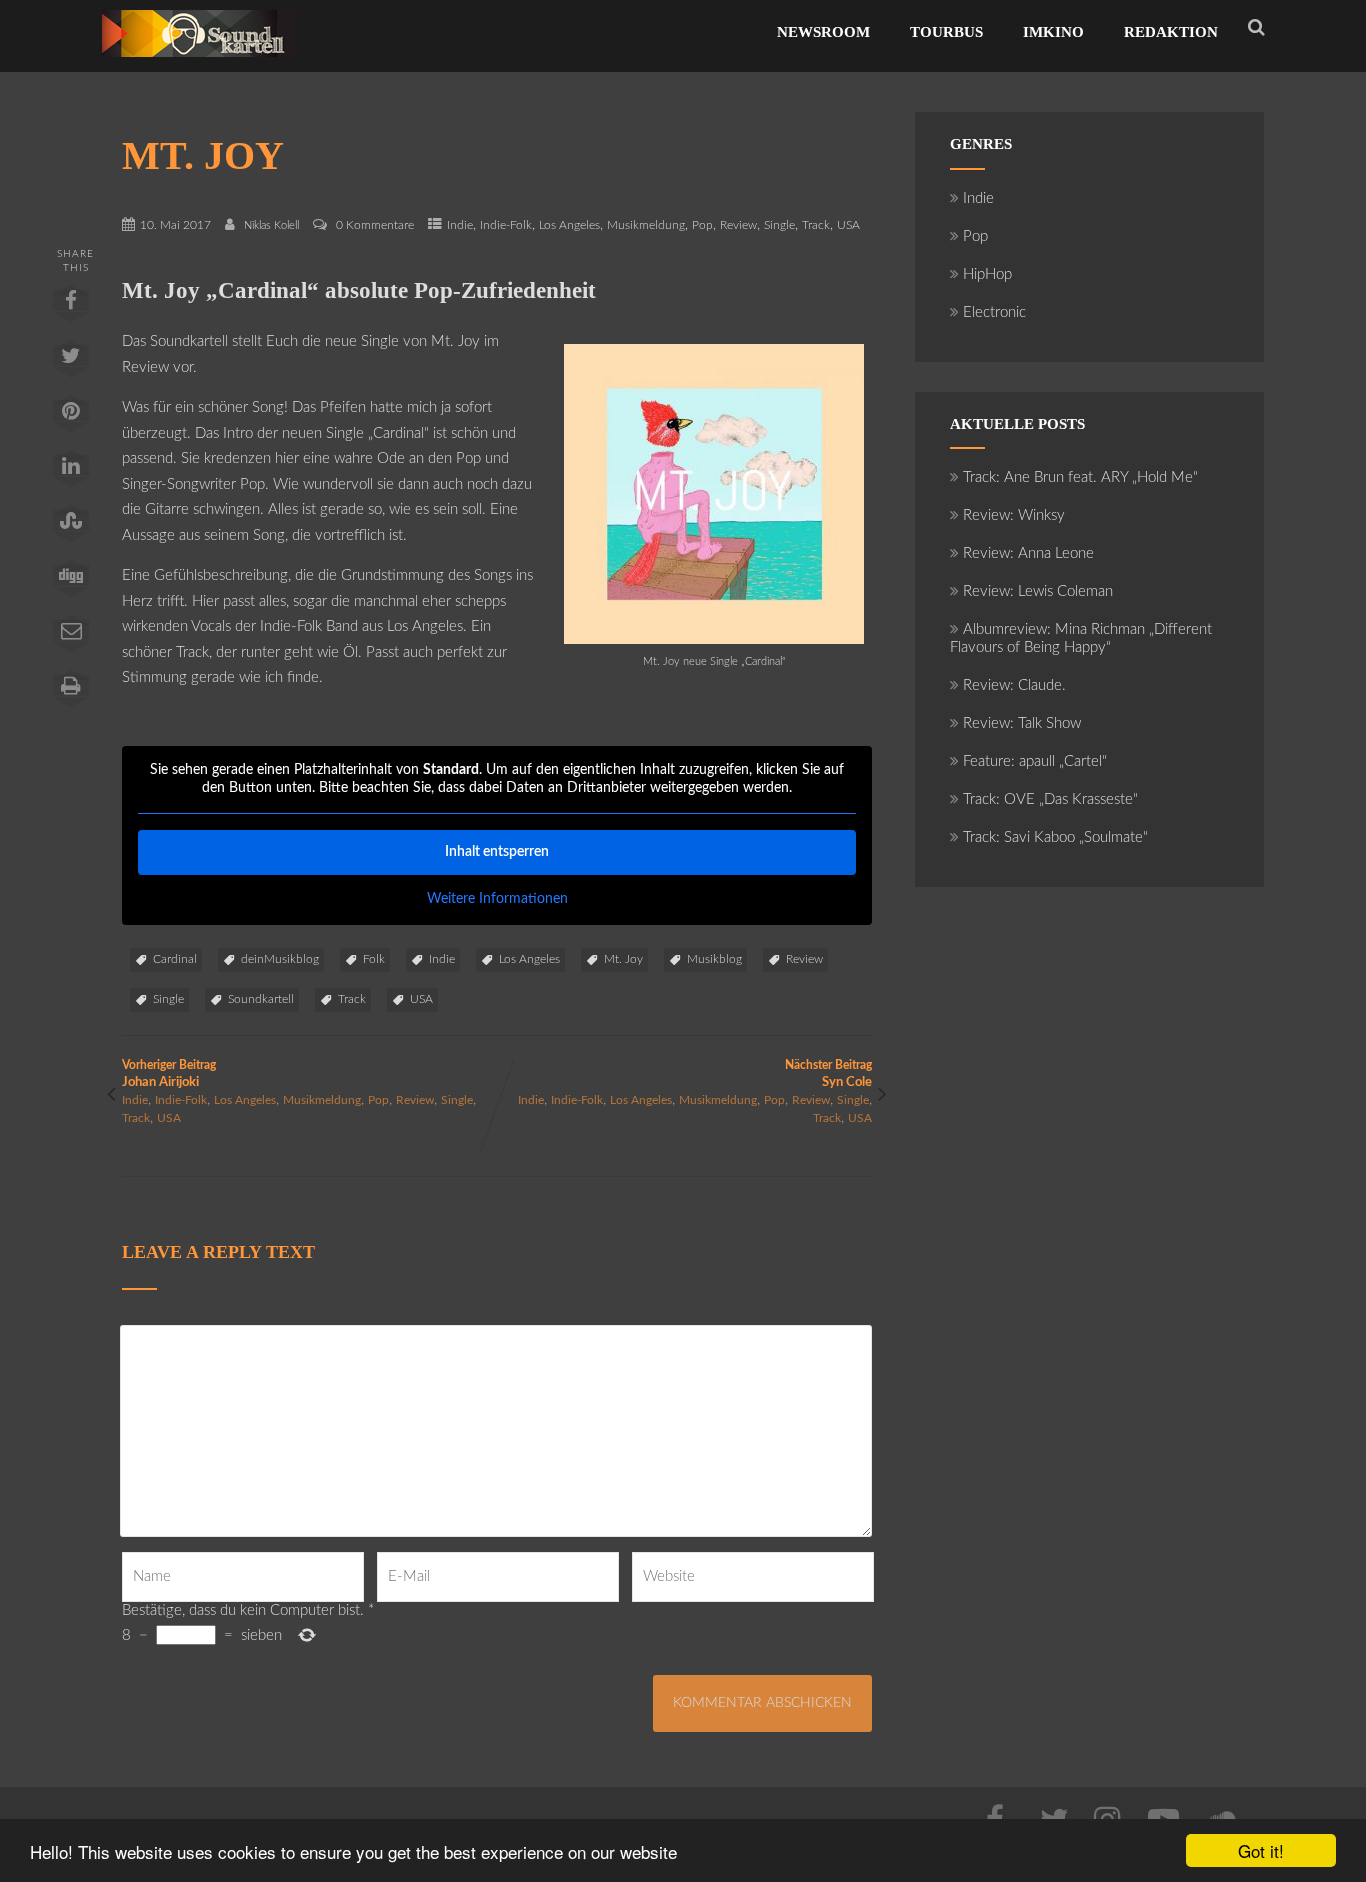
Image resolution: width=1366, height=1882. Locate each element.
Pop (702, 225)
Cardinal (175, 959)
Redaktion (1171, 32)
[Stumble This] (71, 528)
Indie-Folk (506, 225)
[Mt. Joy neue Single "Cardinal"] (714, 639)
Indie (460, 225)
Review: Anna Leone (1028, 553)
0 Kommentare (375, 225)
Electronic (994, 312)
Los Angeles (569, 225)
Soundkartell (261, 999)
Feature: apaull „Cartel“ (1035, 761)
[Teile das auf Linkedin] (71, 473)
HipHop (987, 274)
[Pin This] (71, 418)
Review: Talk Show (1022, 723)
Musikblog (714, 959)
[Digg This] (71, 583)
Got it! (1261, 1850)
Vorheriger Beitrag (169, 1074)
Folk (374, 959)
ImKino (1053, 32)
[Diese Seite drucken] (71, 693)
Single (779, 225)
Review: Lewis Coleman (1038, 591)
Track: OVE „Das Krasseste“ (1050, 799)
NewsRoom (823, 32)
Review (738, 225)
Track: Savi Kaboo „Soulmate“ (1055, 837)
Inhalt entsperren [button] (497, 852)
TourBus (946, 32)
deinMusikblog (280, 959)
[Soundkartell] (199, 62)
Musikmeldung (646, 225)
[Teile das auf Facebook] (71, 308)
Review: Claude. (1014, 685)
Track (816, 225)
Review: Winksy (1014, 515)
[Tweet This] (71, 363)
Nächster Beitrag (828, 1074)
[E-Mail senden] (71, 638)
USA (848, 225)
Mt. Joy (623, 959)
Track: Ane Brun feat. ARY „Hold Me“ (1080, 477)
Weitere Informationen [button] (497, 899)
